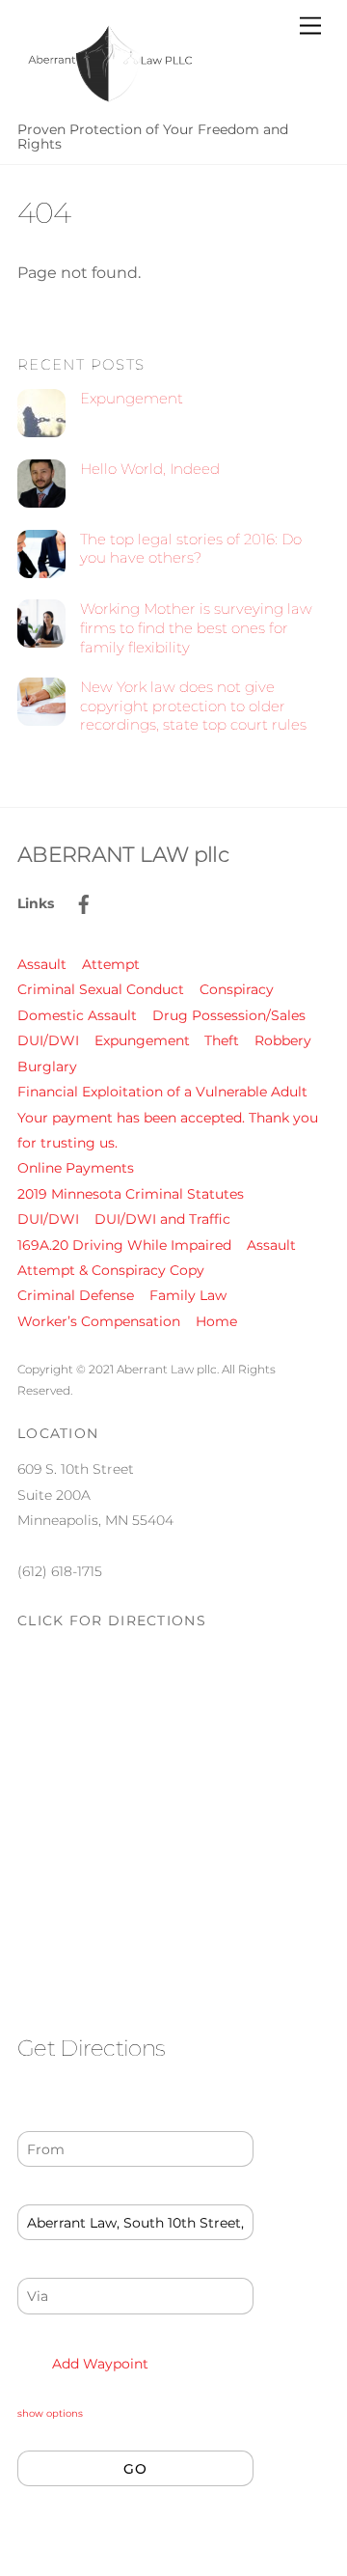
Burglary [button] (47, 1066)
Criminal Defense (76, 1295)
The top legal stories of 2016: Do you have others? (191, 549)
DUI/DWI (48, 1219)
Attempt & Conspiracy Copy (111, 1270)
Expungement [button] (142, 1040)
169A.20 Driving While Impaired (124, 1245)
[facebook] (84, 902)
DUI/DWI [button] (48, 1040)
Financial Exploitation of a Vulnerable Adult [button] (162, 1092)
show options (50, 2413)
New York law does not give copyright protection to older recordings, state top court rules (193, 706)
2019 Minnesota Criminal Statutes (131, 1194)
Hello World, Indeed (150, 469)
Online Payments (76, 1168)
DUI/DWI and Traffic (162, 1219)
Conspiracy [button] (237, 989)
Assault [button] (42, 964)
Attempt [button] (111, 964)
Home (216, 1321)
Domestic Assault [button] (77, 1015)
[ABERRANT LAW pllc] (109, 103)
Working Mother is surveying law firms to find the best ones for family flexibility (196, 628)
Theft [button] (222, 1040)
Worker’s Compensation (99, 1321)
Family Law (188, 1295)
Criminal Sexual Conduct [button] (101, 989)
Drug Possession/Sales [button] (229, 1015)
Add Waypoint (98, 2364)
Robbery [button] (283, 1040)
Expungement (132, 398)
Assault (271, 1245)
